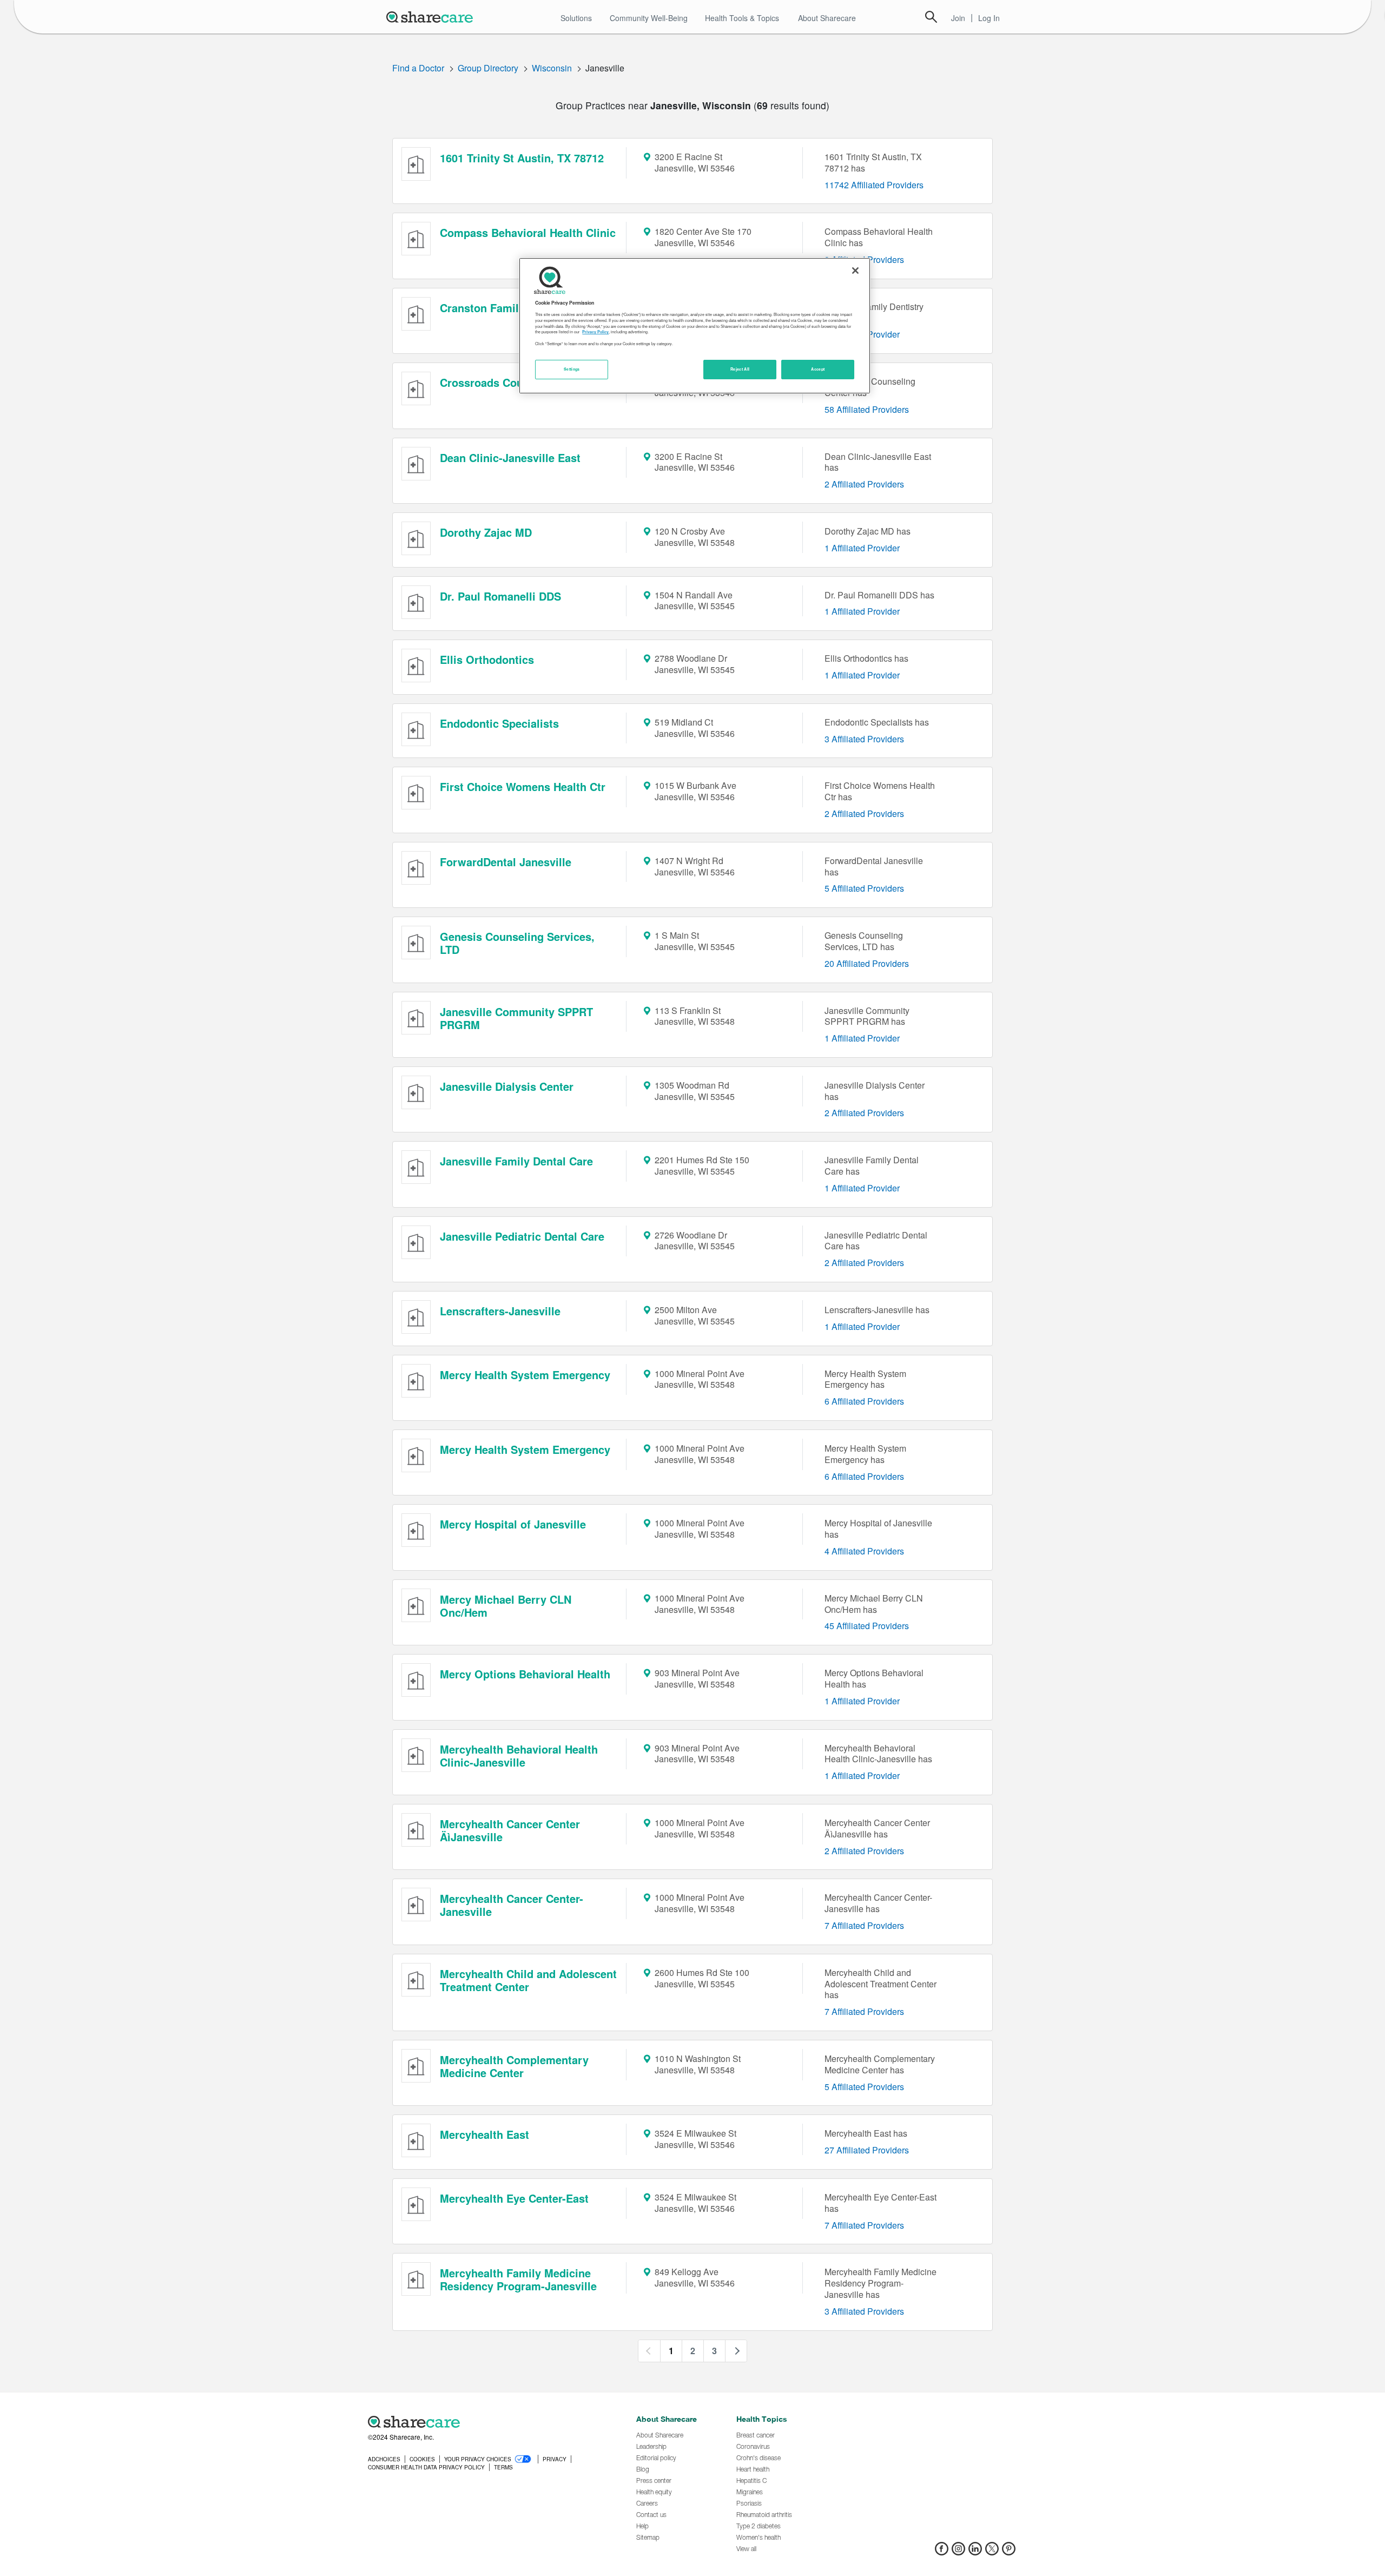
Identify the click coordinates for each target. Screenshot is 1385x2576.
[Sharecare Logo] (432, 17)
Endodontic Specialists (499, 723)
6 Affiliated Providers (864, 1401)
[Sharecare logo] (487, 2422)
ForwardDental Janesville (506, 862)
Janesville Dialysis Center (507, 1086)
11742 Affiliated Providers (874, 185)
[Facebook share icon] (942, 2552)
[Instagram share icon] (958, 2552)
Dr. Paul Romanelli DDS (500, 596)
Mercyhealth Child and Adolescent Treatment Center (528, 1980)
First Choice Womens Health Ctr (523, 786)
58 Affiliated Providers (867, 409)
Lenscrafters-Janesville (500, 1311)
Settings (572, 369)
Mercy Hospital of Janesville (513, 1524)
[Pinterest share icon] (1009, 2552)
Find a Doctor (418, 68)
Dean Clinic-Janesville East (510, 457)
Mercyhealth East (484, 2134)
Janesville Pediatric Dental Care (522, 1236)
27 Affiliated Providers (867, 2150)
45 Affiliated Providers (867, 1626)
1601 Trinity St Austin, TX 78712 (522, 158)
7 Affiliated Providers (864, 1925)
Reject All (740, 369)
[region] (695, 326)
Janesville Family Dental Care (516, 1161)
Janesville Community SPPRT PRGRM (516, 1018)
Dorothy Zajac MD (486, 532)
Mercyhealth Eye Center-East (514, 2198)
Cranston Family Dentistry (508, 308)
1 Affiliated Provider (862, 548)
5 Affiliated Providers (864, 888)
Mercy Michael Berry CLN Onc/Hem (506, 1606)
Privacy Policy (595, 332)
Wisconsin (552, 68)
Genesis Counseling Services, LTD (517, 943)
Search (931, 17)
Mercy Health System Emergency (525, 1375)
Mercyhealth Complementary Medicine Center (514, 2066)
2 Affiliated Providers (864, 484)
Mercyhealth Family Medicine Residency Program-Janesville (518, 2279)
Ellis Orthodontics (487, 659)
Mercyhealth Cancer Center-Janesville (512, 1905)
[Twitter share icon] (992, 2552)
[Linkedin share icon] (975, 2552)
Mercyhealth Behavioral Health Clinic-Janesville (519, 1755)
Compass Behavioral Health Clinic (528, 232)
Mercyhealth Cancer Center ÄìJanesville (510, 1830)
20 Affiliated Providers (867, 963)
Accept (818, 369)
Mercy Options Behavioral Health (525, 1674)
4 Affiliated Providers (864, 1551)
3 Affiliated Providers (864, 739)
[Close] (855, 271)
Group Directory (488, 68)
